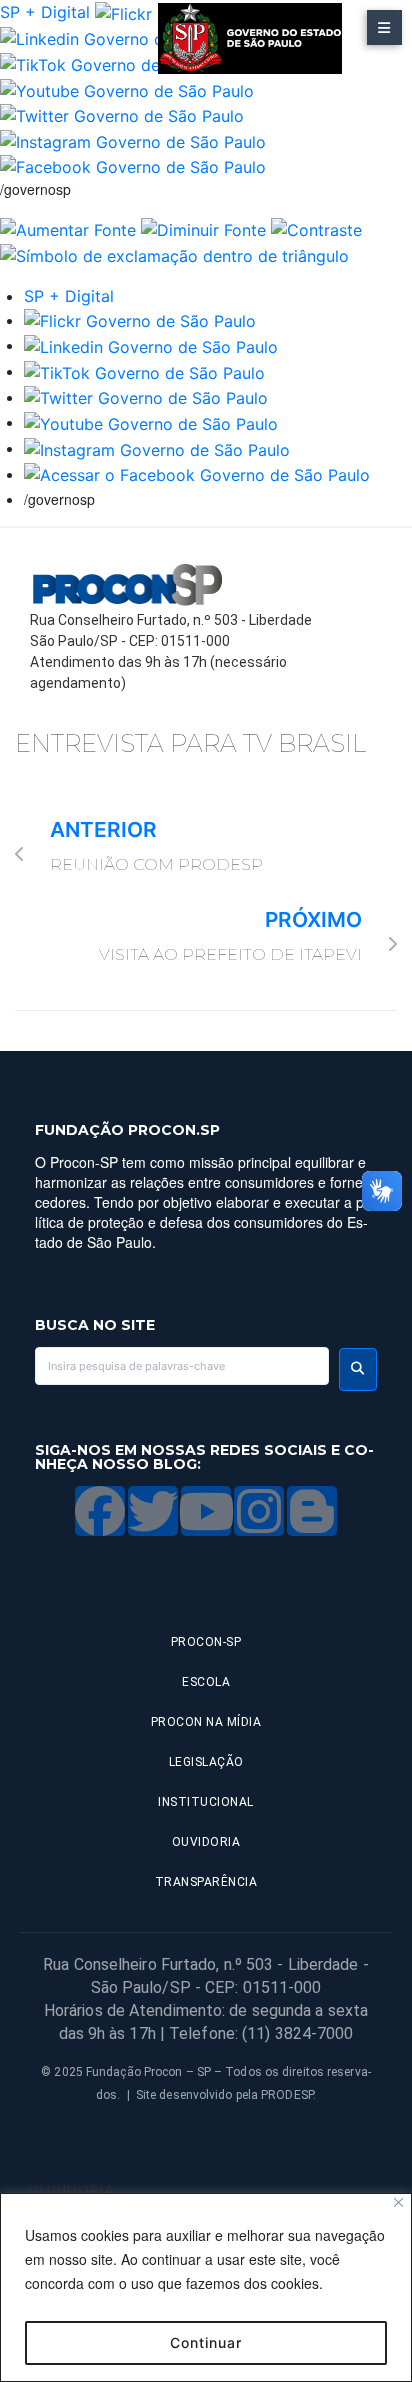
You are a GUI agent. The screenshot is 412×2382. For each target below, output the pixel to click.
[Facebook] (100, 1511)
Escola (206, 1682)
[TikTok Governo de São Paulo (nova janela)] (120, 63)
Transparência (206, 1882)
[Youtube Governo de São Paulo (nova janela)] (127, 89)
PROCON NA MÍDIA (206, 1722)
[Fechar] (398, 2202)
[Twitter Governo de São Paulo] (146, 397)
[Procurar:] (182, 1366)
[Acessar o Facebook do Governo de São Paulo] (197, 474)
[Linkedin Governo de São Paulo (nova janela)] (127, 38)
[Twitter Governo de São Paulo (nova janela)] (122, 115)
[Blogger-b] (312, 1511)
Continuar (206, 2342)
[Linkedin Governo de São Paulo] (151, 345)
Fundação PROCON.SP (127, 1130)
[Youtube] (206, 1511)
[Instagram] (259, 1511)
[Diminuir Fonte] (203, 228)
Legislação (206, 1762)
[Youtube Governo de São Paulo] (151, 422)
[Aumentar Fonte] (68, 228)
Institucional (206, 1802)
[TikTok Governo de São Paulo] (144, 371)
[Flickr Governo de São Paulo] (140, 320)
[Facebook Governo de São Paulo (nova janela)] (133, 166)
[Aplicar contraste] (316, 228)
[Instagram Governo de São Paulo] (133, 140)
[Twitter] (153, 1511)
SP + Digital (45, 12)
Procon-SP (206, 1642)
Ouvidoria (206, 1842)
